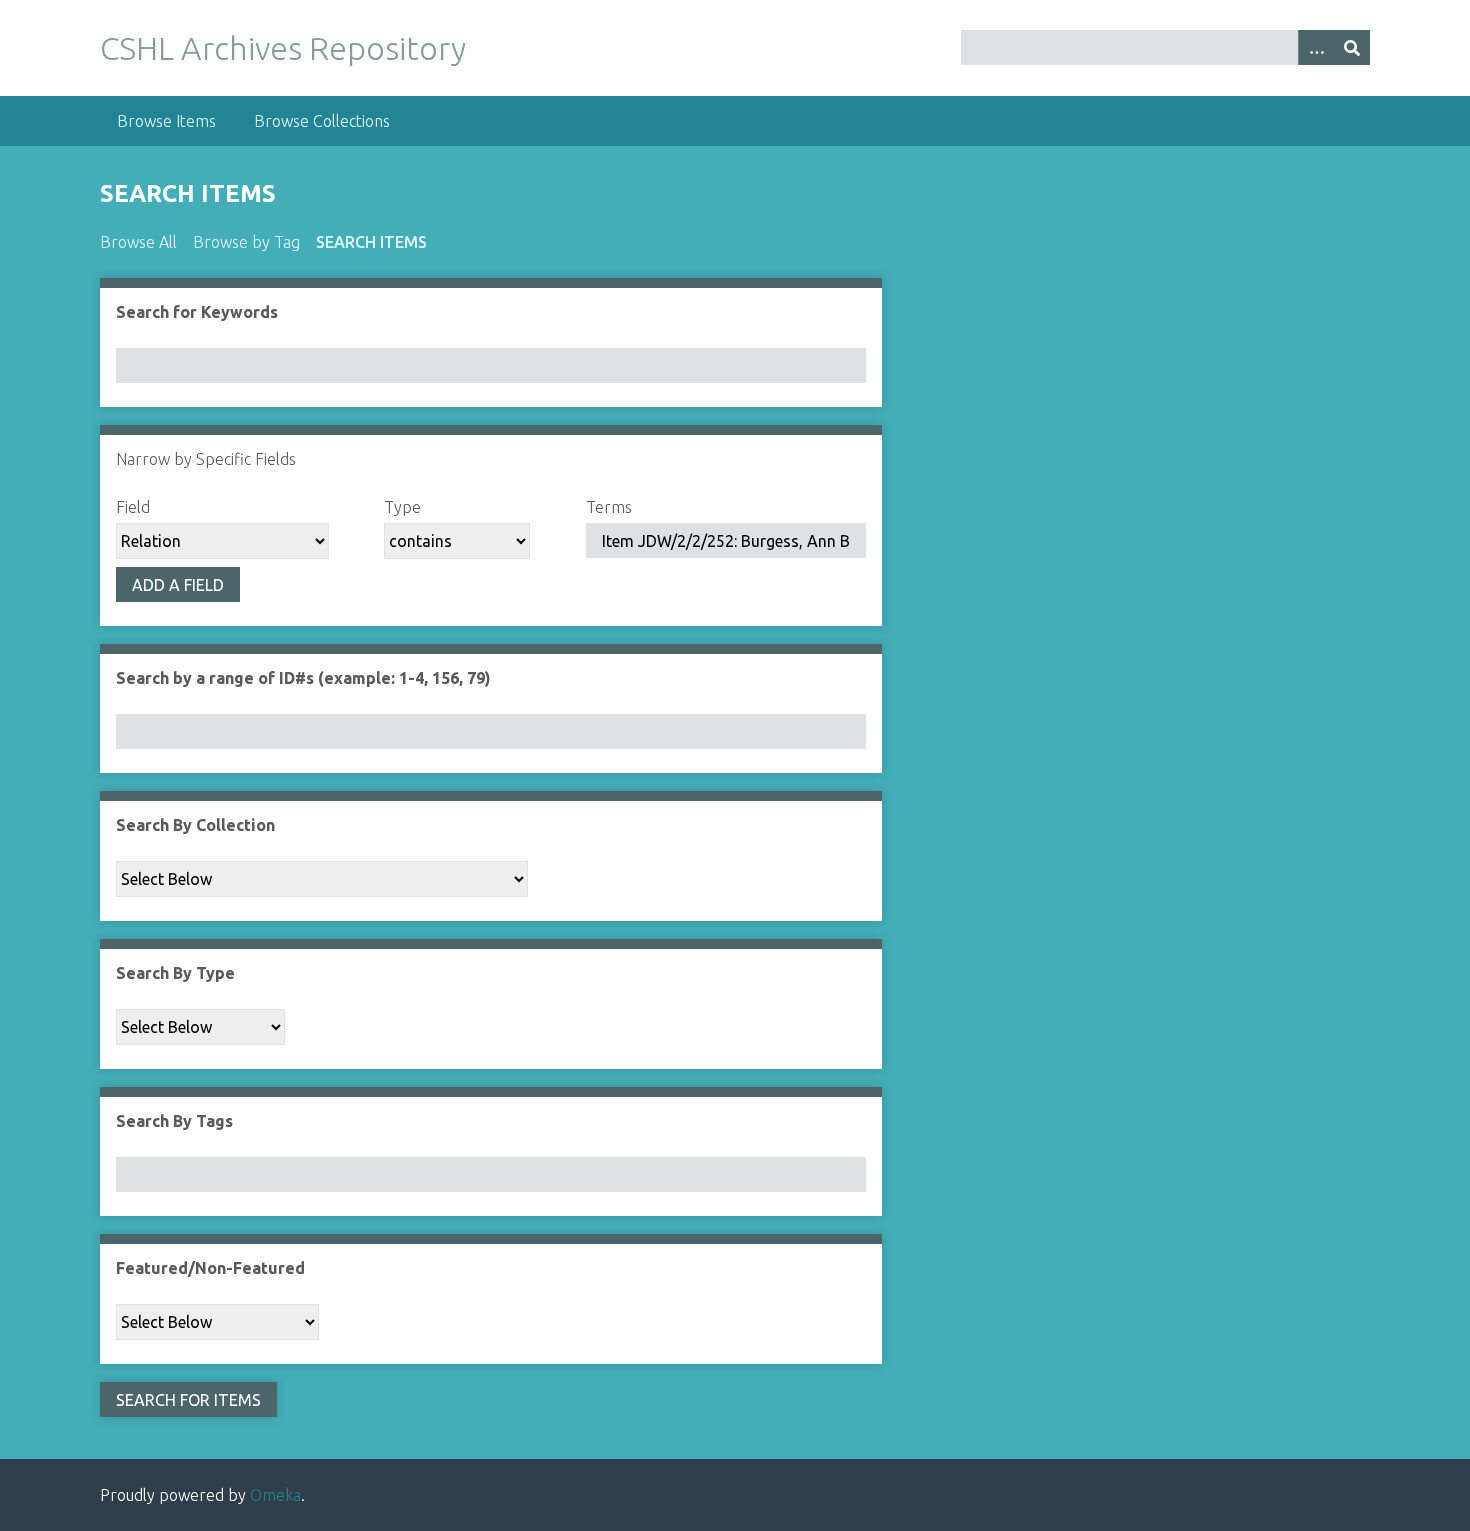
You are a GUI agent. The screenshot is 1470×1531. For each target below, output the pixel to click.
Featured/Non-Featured (210, 1268)
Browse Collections (322, 121)
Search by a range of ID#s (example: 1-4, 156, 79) (303, 678)
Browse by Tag (246, 242)
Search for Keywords (197, 312)
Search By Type (175, 973)
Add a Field (178, 585)
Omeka (275, 1495)
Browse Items (166, 121)
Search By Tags (174, 1121)
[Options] (1316, 47)
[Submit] (1352, 47)
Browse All (138, 242)
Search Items (371, 242)
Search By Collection (195, 825)
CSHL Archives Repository (283, 48)
